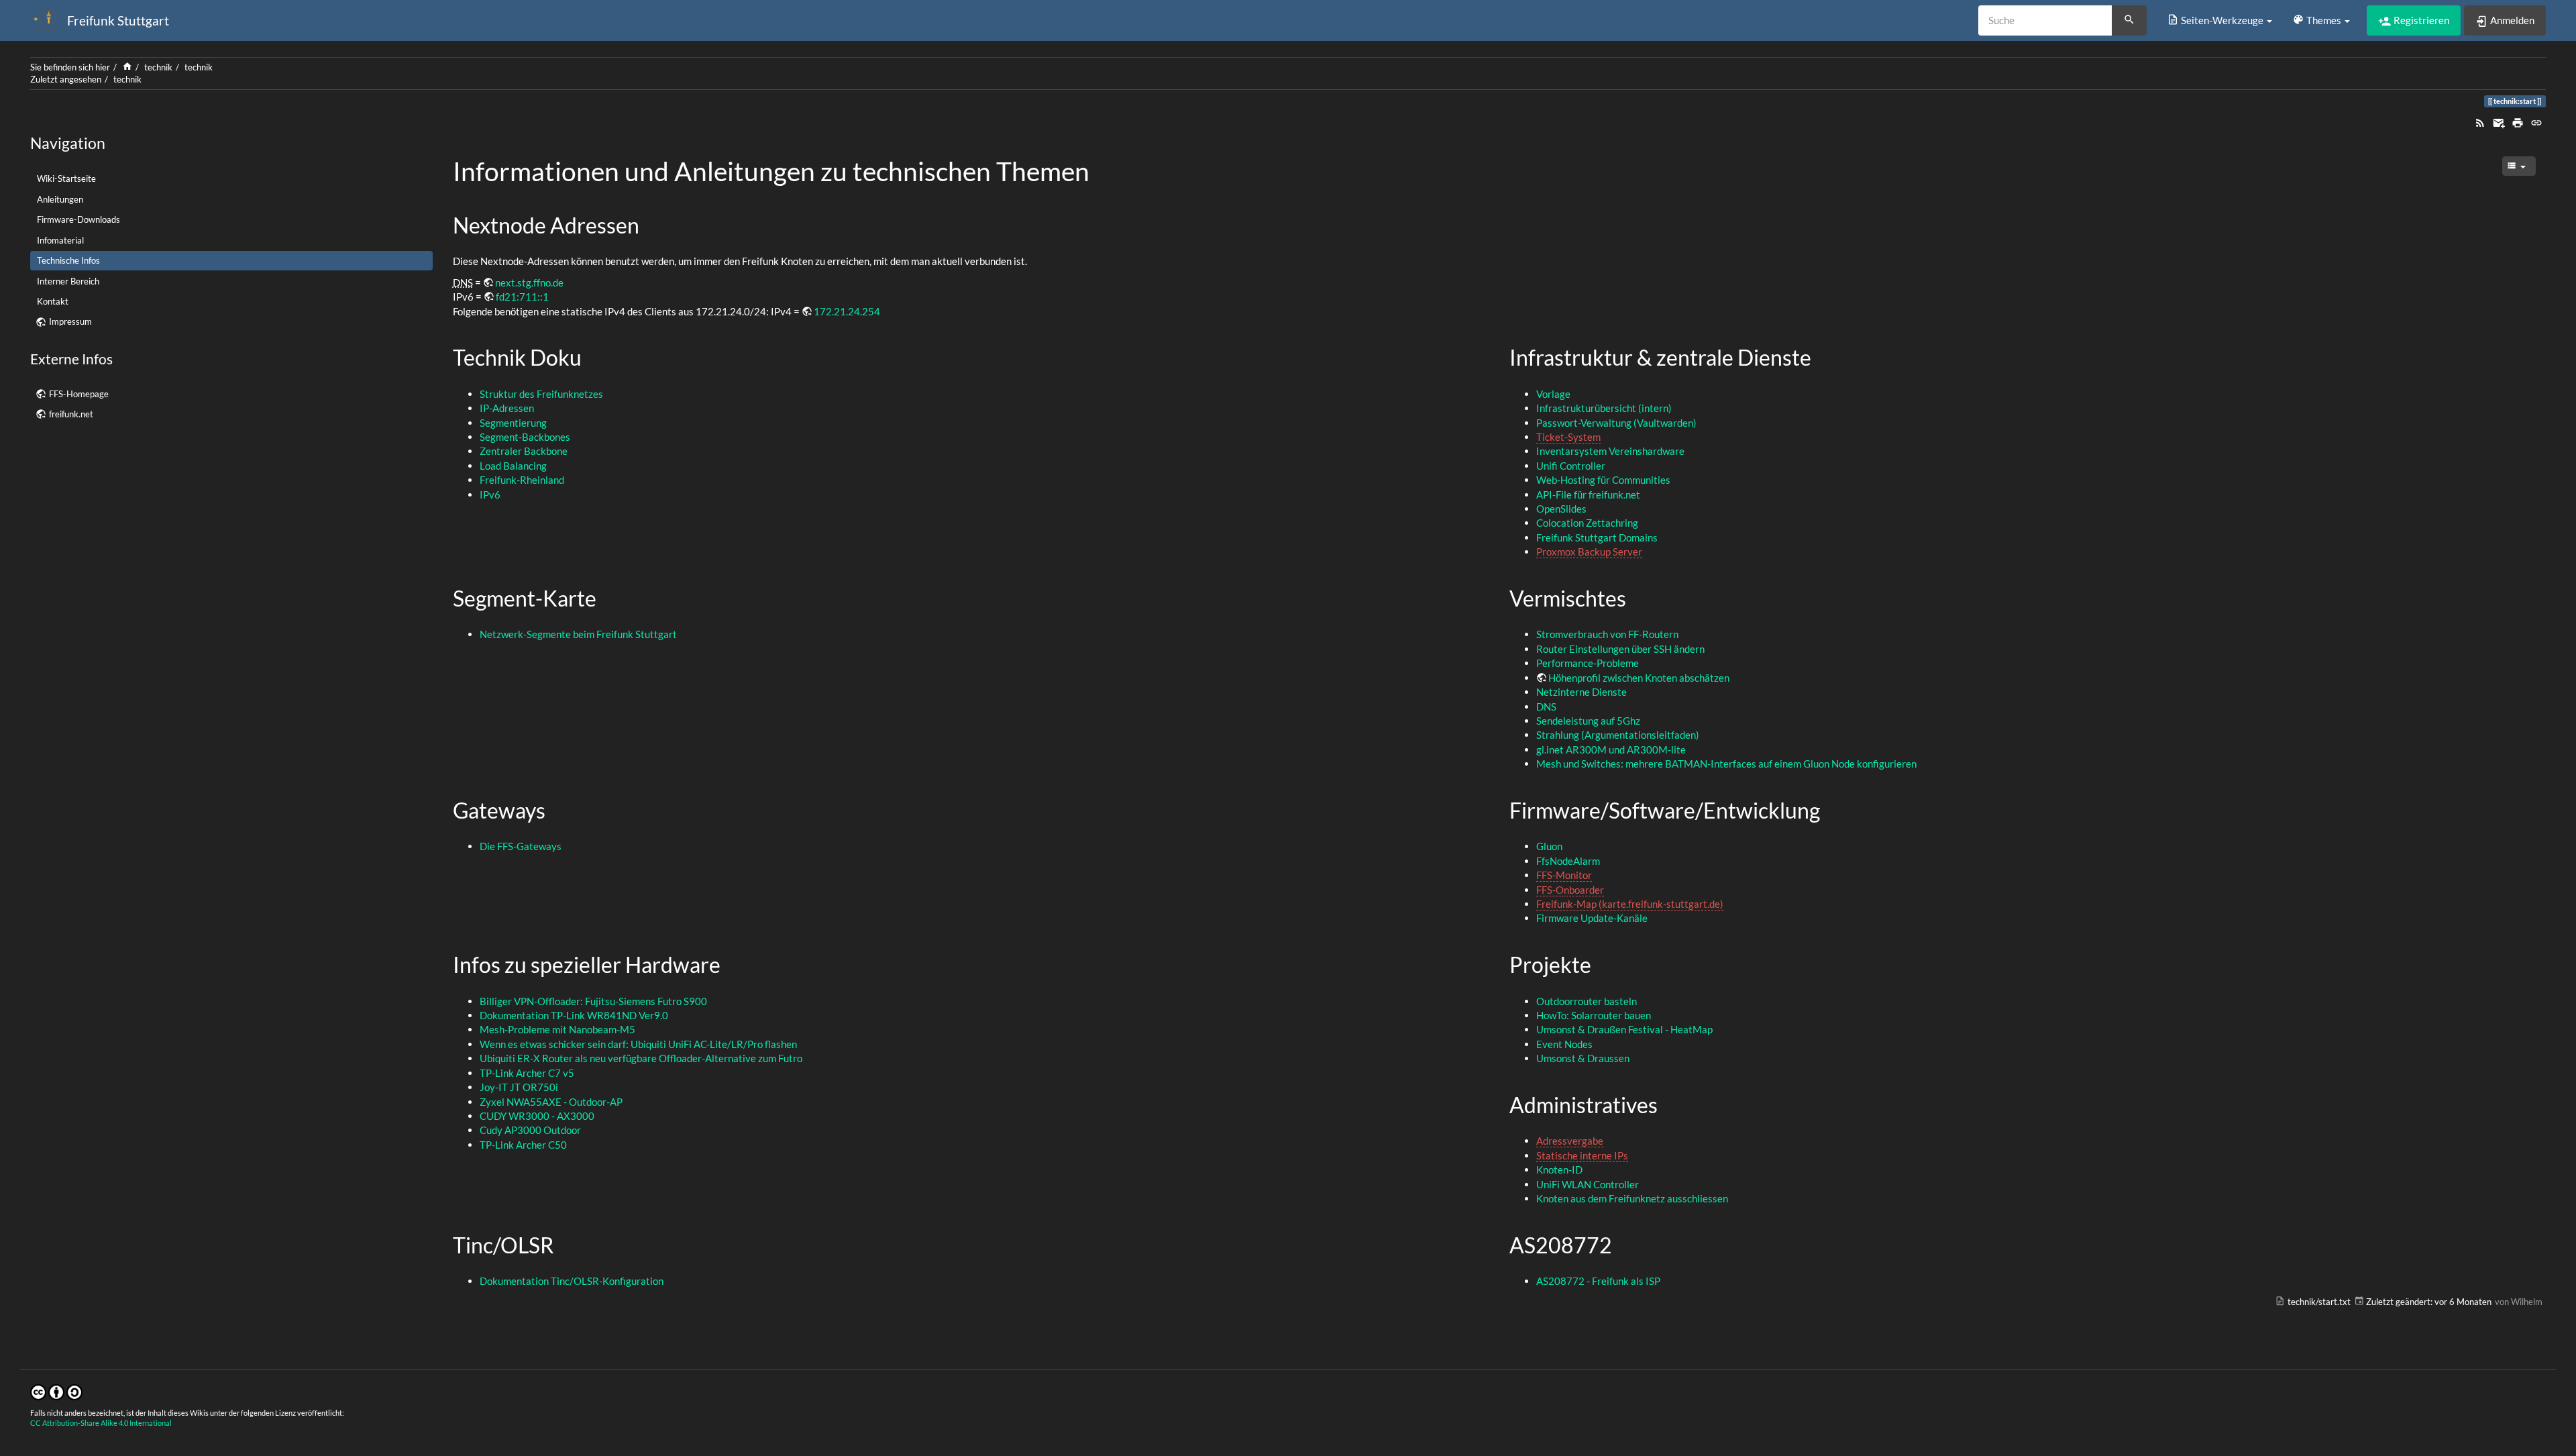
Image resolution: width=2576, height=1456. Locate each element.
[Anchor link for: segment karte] (607, 597)
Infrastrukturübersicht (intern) (1604, 408)
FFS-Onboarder (1570, 890)
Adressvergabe (1570, 1141)
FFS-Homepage (79, 394)
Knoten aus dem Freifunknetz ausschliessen (1632, 1198)
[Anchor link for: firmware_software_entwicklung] (1831, 809)
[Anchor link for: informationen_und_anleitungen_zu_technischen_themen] (1103, 169)
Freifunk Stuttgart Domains (1597, 537)
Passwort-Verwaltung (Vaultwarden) (1616, 423)
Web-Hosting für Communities (1603, 480)
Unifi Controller (1571, 466)
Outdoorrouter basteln (1587, 1001)
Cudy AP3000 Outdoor (530, 1130)
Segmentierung (513, 423)
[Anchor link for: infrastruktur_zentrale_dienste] (1822, 356)
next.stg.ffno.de (529, 282)
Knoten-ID (1559, 1169)
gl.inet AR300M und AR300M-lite (1611, 749)
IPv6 (490, 495)
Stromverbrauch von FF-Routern (1607, 634)
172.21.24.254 (847, 311)
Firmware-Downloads (78, 219)
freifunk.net (71, 414)
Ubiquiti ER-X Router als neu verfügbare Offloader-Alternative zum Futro (641, 1058)
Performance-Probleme (1588, 663)
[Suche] (2129, 21)
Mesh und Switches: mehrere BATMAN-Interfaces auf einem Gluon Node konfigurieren (1726, 764)
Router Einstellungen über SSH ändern (1620, 649)
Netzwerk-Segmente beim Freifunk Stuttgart (578, 634)
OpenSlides (1561, 509)
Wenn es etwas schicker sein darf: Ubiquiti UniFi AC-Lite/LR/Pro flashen (638, 1044)
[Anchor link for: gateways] (556, 809)
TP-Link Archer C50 (523, 1145)
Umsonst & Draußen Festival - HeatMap (1624, 1029)
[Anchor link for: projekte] (1602, 964)
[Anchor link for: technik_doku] (592, 356)
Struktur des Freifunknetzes (541, 394)
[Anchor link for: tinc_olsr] (565, 1244)
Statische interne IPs (1582, 1155)
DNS (1546, 707)
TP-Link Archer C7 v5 (527, 1073)
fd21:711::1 (522, 297)
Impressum (70, 321)
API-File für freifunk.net (1588, 495)
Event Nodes (1564, 1044)
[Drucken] (2518, 121)
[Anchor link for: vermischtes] (1637, 597)
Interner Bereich (68, 281)
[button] (2219, 20)
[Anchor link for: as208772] (1623, 1244)
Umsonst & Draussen (1583, 1058)
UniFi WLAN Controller (1588, 1184)
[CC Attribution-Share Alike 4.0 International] (56, 1391)
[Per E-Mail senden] (2499, 121)
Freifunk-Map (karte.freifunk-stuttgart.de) (1630, 904)
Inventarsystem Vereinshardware (1610, 451)
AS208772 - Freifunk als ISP (1598, 1281)
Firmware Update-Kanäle (1592, 918)
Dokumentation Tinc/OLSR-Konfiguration (572, 1281)
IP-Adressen (507, 408)
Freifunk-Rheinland (522, 480)
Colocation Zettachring (1587, 523)
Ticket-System (1568, 437)
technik (158, 67)
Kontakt (53, 301)
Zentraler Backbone (524, 451)
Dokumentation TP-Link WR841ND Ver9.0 (574, 1015)
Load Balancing (513, 466)
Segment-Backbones (525, 437)
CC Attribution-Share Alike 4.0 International (101, 1423)
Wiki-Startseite (66, 178)
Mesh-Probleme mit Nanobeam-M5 (557, 1029)
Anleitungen (60, 199)
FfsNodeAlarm (1568, 861)
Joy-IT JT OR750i (519, 1087)
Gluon (1549, 846)
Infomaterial (60, 240)
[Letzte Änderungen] (2480, 121)
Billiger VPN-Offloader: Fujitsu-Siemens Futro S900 (593, 1001)
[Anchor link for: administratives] (1668, 1104)
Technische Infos (68, 260)
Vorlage (1553, 394)
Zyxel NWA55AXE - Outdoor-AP (551, 1102)
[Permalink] (2536, 121)
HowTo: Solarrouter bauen (1594, 1015)
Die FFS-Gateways (521, 846)
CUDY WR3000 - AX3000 (537, 1116)
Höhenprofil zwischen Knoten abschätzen (1639, 678)
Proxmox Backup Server (1589, 552)
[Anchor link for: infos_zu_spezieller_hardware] (731, 964)
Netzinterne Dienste (1581, 692)
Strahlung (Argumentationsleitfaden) (1618, 735)
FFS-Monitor (1564, 875)
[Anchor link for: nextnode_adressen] (650, 224)
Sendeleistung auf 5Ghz (1588, 721)
